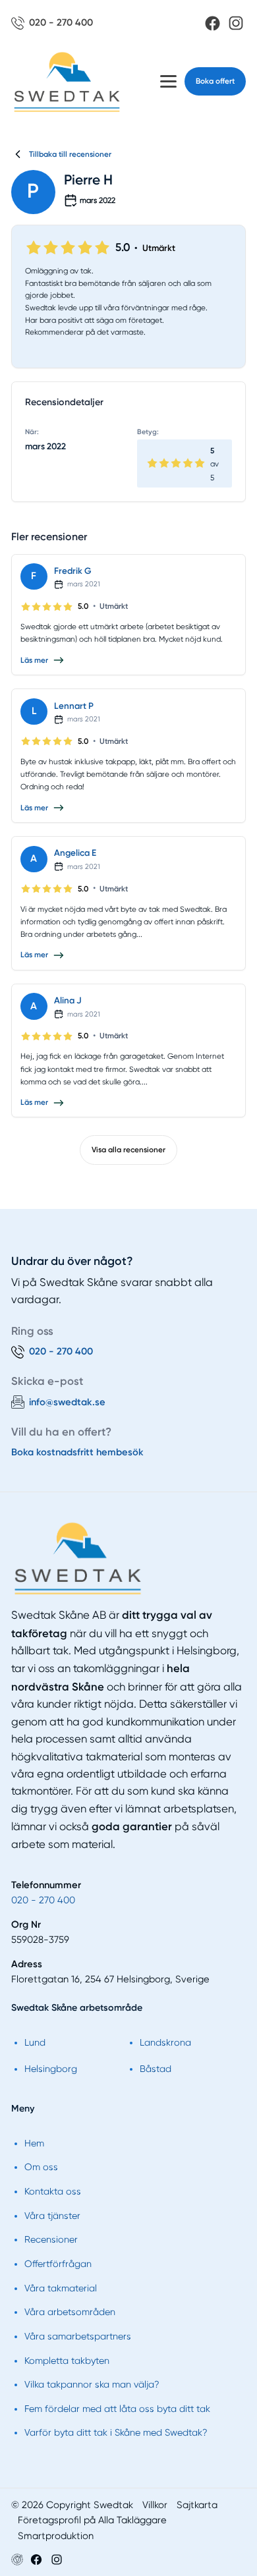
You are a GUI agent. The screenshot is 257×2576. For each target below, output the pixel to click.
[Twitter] (57, 2560)
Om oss (41, 2167)
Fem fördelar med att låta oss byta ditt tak (117, 2409)
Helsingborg (51, 2069)
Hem (34, 2143)
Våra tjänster (52, 2216)
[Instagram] (236, 23)
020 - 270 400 (43, 1900)
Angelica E (75, 853)
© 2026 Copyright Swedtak (72, 2505)
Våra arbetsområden (70, 2312)
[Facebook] (213, 23)
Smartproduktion (56, 2536)
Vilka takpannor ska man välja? (92, 2384)
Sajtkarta (197, 2505)
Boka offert (215, 81)
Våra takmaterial (61, 2288)
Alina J (68, 1000)
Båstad (156, 2069)
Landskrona (165, 2042)
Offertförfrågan (58, 2264)
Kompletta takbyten (67, 2361)
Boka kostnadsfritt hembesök (77, 1452)
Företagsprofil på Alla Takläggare (92, 2520)
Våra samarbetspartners (78, 2336)
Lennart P (74, 706)
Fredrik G (73, 571)
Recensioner (51, 2239)
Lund (35, 2042)
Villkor (155, 2505)
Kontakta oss (53, 2191)
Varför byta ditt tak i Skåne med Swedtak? (116, 2432)
